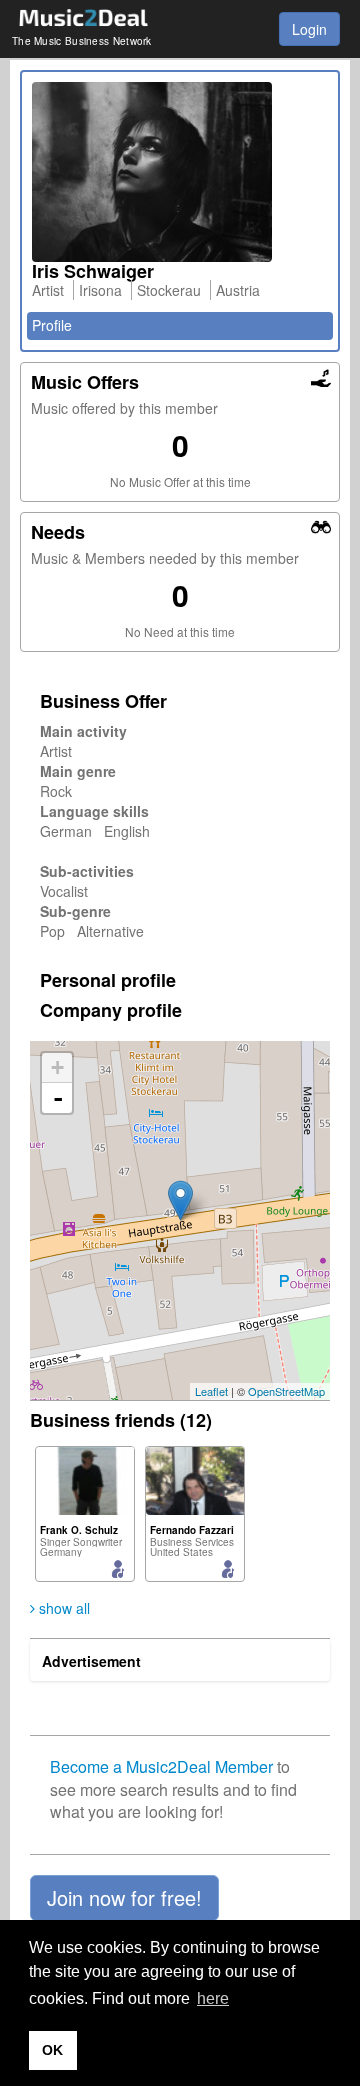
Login (309, 29)
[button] (124, 1898)
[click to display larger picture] (180, 172)
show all (62, 1608)
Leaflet (211, 1391)
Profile (52, 325)
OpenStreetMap (286, 1391)
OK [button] (52, 2050)
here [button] (213, 1998)
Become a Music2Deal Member (161, 1766)
